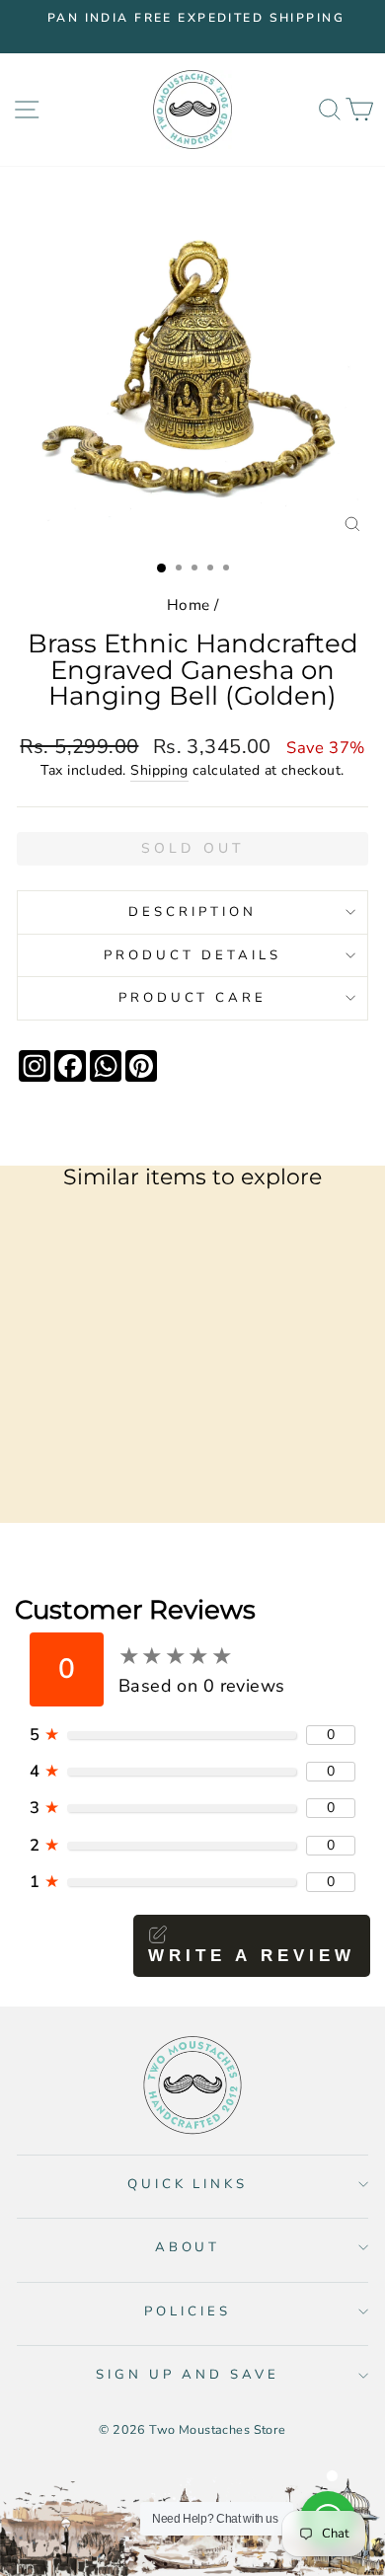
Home (189, 605)
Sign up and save (188, 2375)
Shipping (159, 770)
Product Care (193, 998)
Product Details (192, 955)
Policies (188, 2311)
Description (192, 912)
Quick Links (188, 2184)
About (188, 2247)
